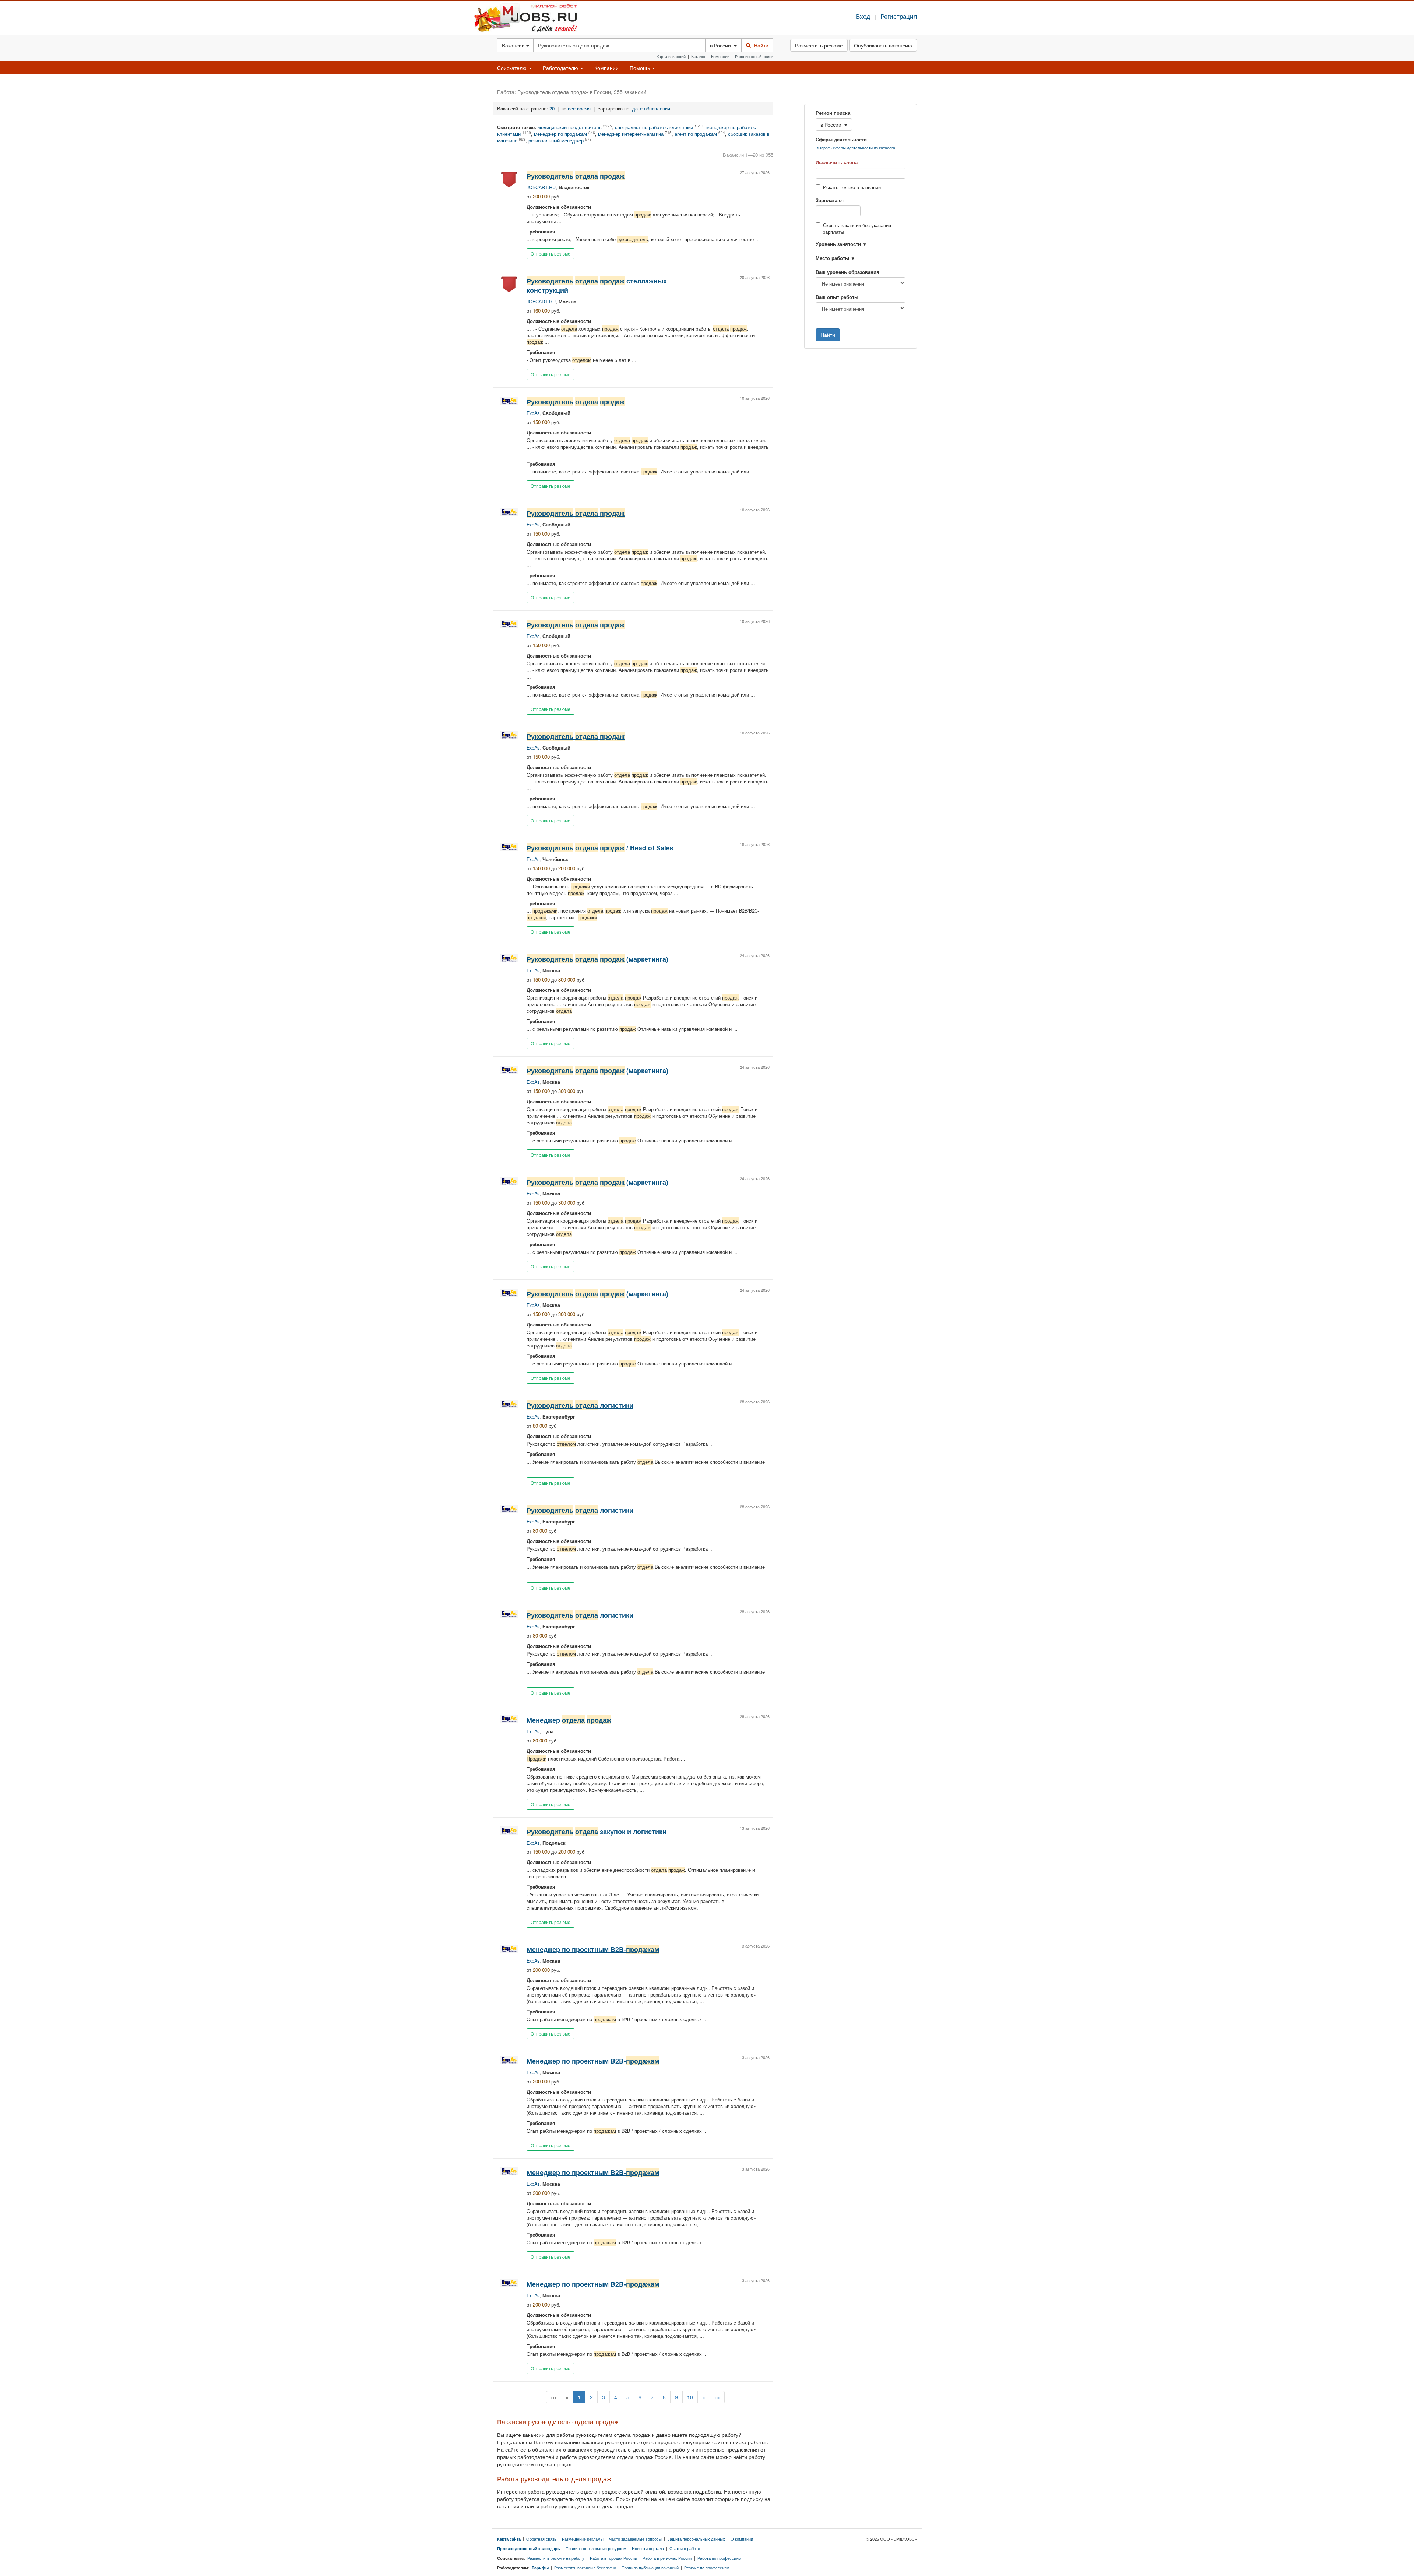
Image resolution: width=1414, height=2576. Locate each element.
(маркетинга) (597, 959)
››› (717, 2397)
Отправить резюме (551, 253)
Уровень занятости (838, 244)
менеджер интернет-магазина (631, 134)
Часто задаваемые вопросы (635, 2539)
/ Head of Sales (600, 848)
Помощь (641, 68)
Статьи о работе (685, 2548)
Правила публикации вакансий (650, 2568)
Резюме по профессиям (707, 2568)
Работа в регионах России (667, 2558)
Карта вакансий (671, 56)
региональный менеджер (556, 141)
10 (690, 2397)
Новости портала (648, 2548)
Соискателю (513, 68)
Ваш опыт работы (837, 297)
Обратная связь (541, 2539)
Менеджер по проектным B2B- (593, 1949)
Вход (863, 16)
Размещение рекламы (583, 2539)
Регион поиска (833, 113)
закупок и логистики (597, 1831)
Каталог (698, 56)
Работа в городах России (613, 2558)
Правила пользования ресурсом (596, 2548)
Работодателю (561, 68)
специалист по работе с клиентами (654, 127)
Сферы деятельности (841, 140)
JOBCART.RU (541, 187)
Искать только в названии (852, 187)
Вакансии (514, 45)
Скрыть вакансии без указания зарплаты (857, 229)
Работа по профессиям (719, 2558)
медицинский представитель (570, 127)
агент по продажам (696, 134)
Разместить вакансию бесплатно (585, 2568)
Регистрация (899, 16)
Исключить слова (837, 162)
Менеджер (569, 1720)
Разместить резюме (819, 45)
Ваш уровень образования (847, 272)
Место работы (832, 258)
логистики (580, 1405)
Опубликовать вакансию (883, 45)
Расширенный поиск (754, 56)
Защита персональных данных (696, 2539)
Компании (720, 56)
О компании (742, 2539)
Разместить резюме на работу (556, 2558)
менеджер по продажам (560, 134)
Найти (760, 45)
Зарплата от (830, 200)
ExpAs (533, 413)
